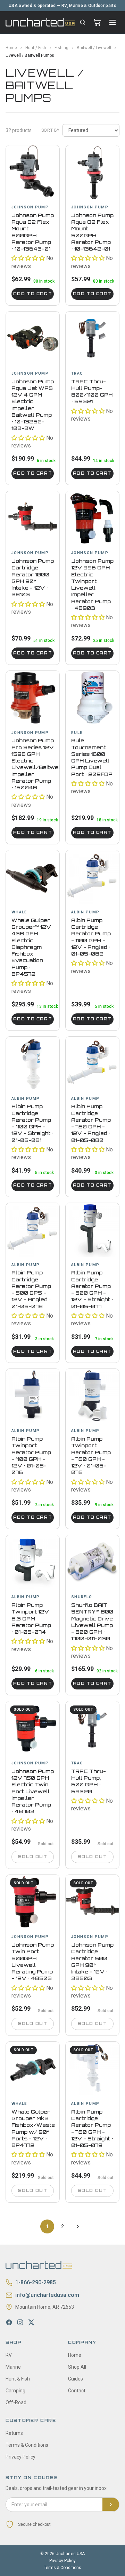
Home (11, 48)
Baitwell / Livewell (94, 48)
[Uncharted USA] (40, 22)
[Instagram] (20, 2322)
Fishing (61, 48)
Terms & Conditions (27, 2445)
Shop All (77, 2367)
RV (9, 2355)
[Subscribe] (111, 2505)
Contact (77, 2391)
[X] (31, 2322)
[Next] (78, 2226)
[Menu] (112, 22)
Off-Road (16, 2402)
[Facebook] (9, 2322)
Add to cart (33, 294)
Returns (14, 2433)
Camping (15, 2391)
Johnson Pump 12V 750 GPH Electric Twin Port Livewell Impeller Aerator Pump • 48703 (33, 1791)
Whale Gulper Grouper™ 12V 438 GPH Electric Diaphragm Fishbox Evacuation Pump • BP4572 (31, 947)
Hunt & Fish (18, 2379)
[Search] (83, 22)
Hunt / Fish (36, 48)
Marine (13, 2367)
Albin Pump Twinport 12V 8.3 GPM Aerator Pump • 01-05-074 (31, 1618)
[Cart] (97, 22)
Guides (76, 2379)
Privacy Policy (20, 2457)
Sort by (51, 130)
